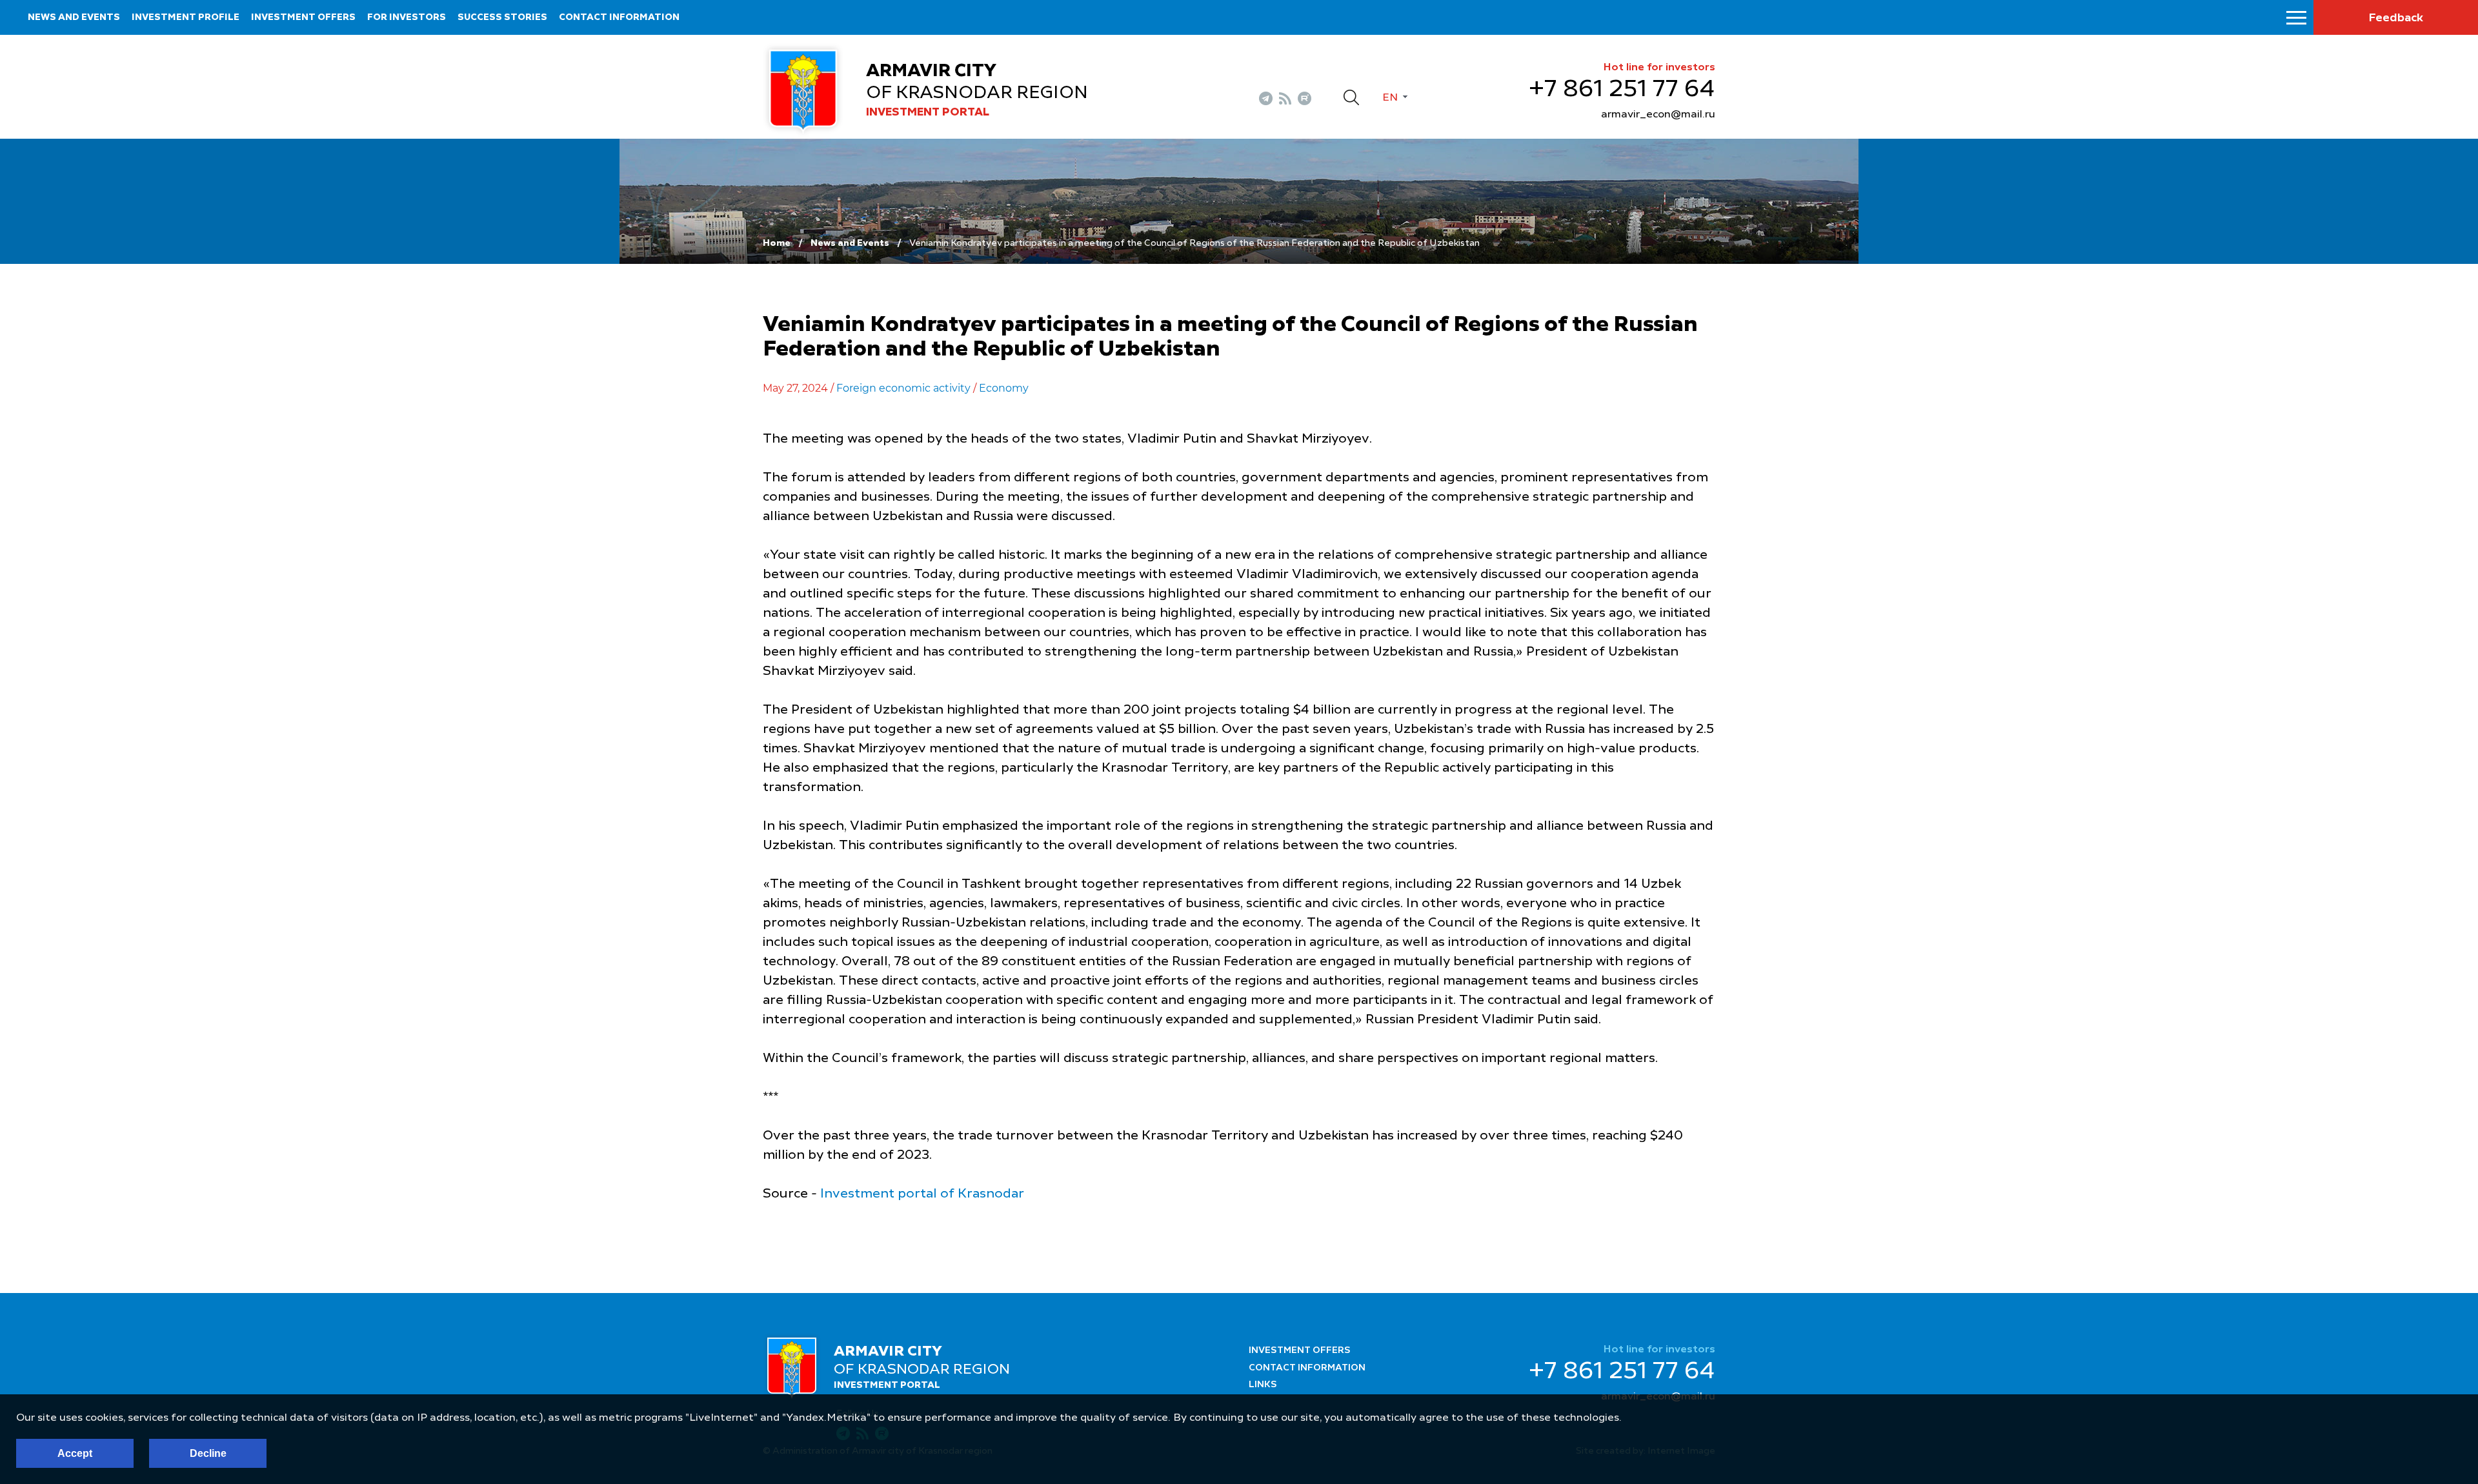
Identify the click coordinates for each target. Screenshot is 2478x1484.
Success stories (502, 17)
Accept (75, 1453)
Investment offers (303, 17)
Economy (1004, 388)
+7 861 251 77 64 (1622, 90)
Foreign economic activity (903, 388)
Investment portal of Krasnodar (922, 1194)
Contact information (619, 17)
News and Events (850, 243)
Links (1263, 1385)
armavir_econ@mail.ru (1658, 115)
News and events (74, 17)
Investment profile (186, 17)
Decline (208, 1453)
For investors (407, 17)
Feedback (2396, 18)
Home (777, 243)
